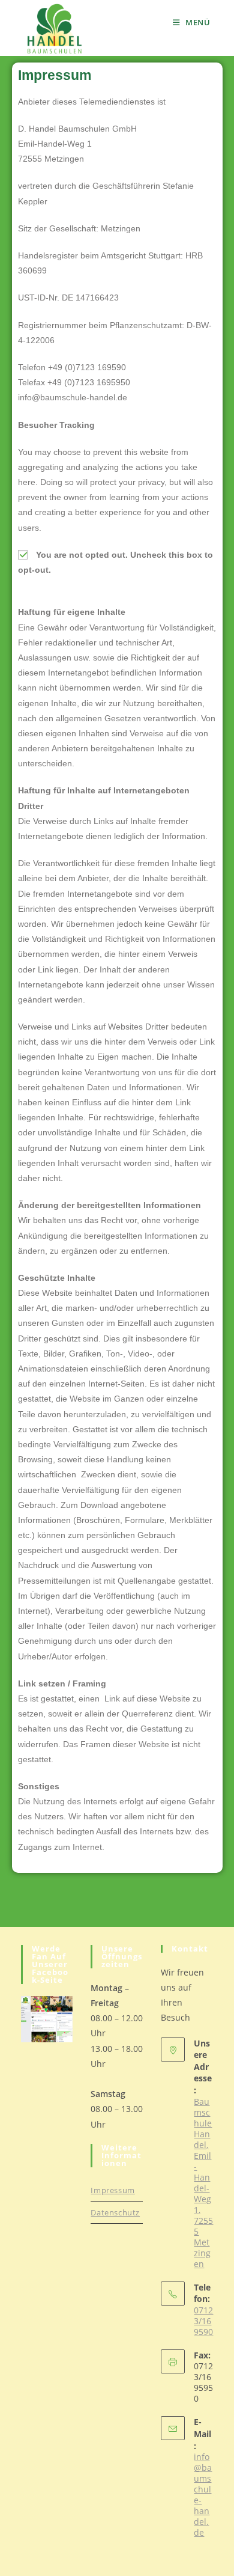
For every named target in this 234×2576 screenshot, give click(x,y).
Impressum (112, 2190)
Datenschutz (115, 2212)
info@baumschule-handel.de (203, 2495)
